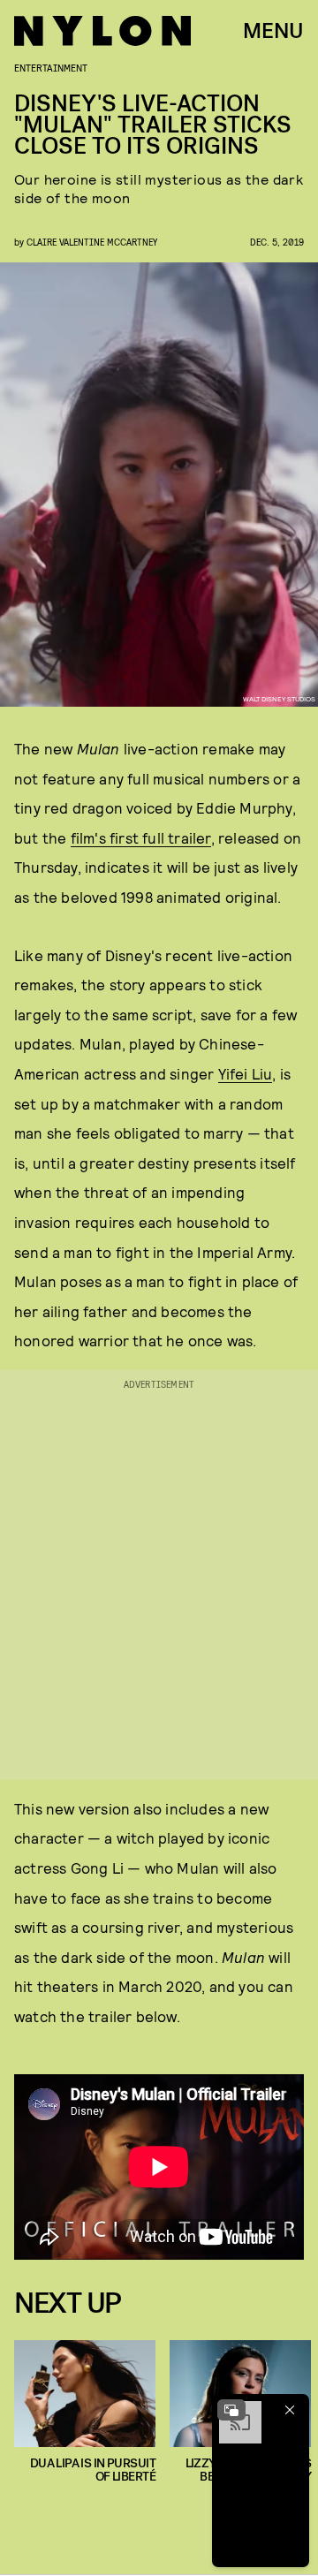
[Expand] (231, 2410)
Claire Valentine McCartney (92, 242)
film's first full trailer (141, 837)
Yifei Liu (246, 1073)
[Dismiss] (290, 2410)
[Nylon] (102, 31)
